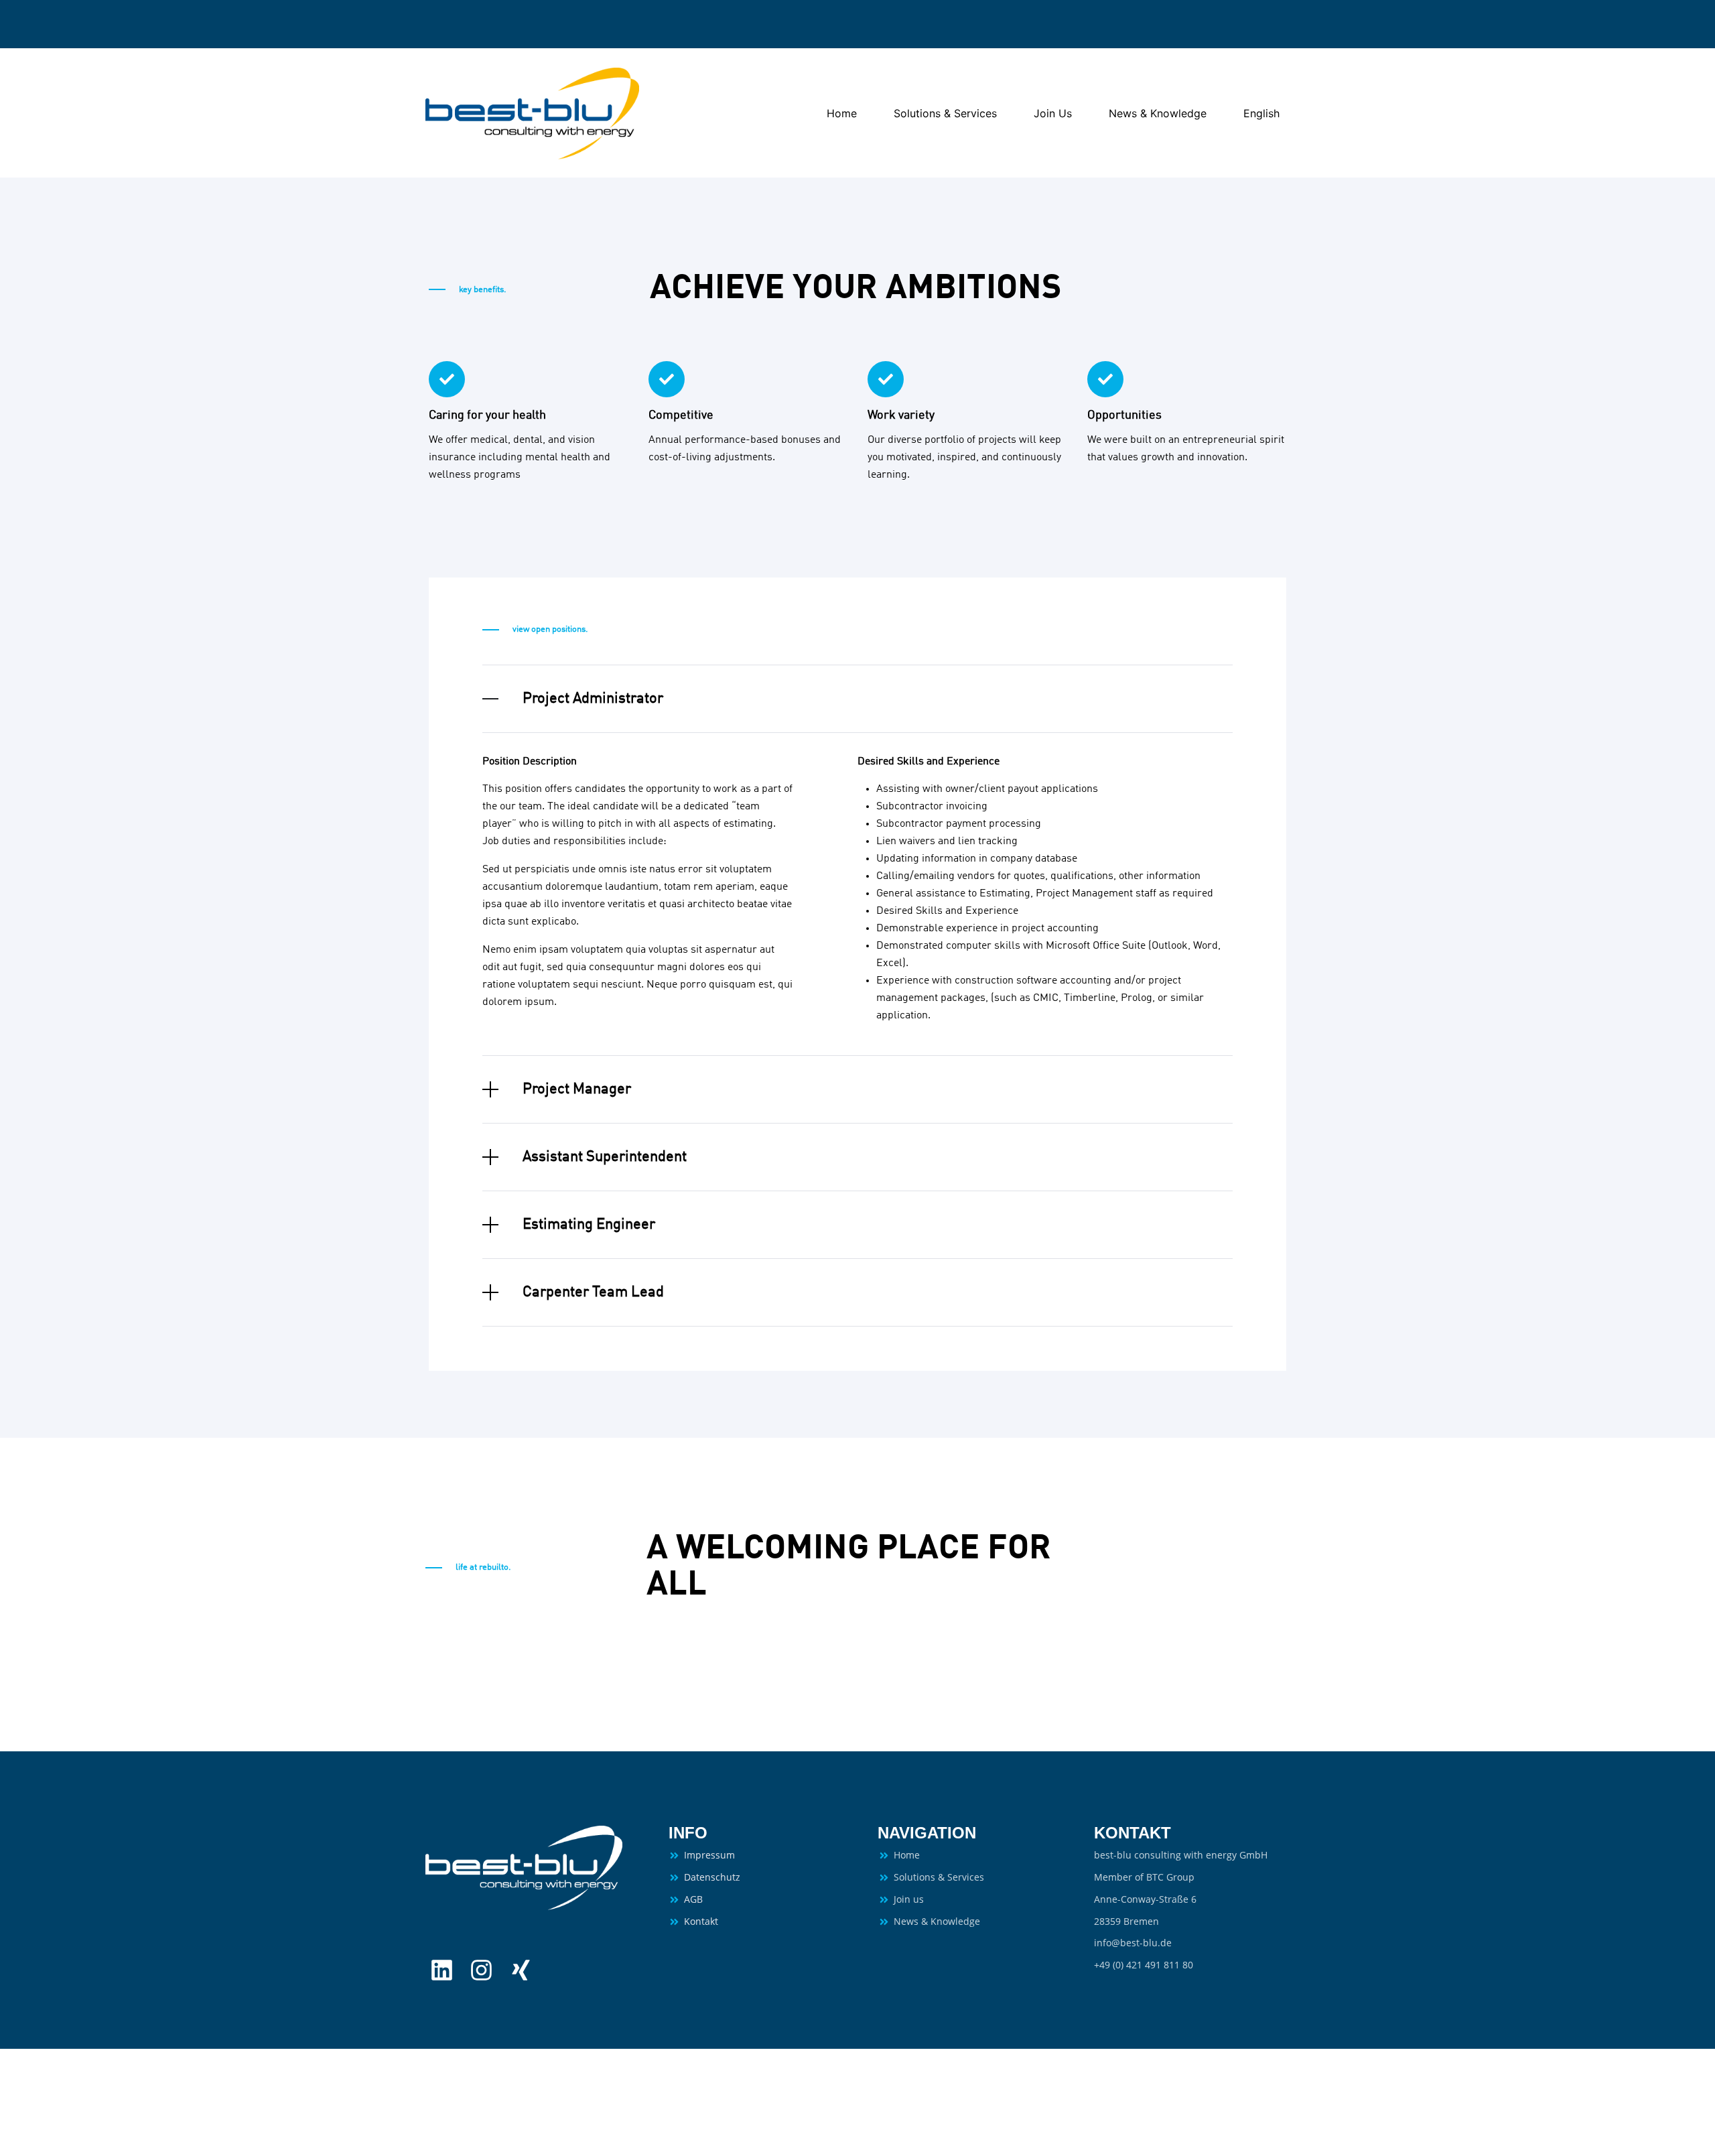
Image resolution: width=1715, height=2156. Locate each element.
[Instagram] (481, 1970)
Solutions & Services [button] (945, 113)
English (1261, 113)
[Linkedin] (442, 1970)
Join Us (1053, 113)
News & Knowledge (1158, 113)
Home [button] (842, 113)
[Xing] (521, 1970)
